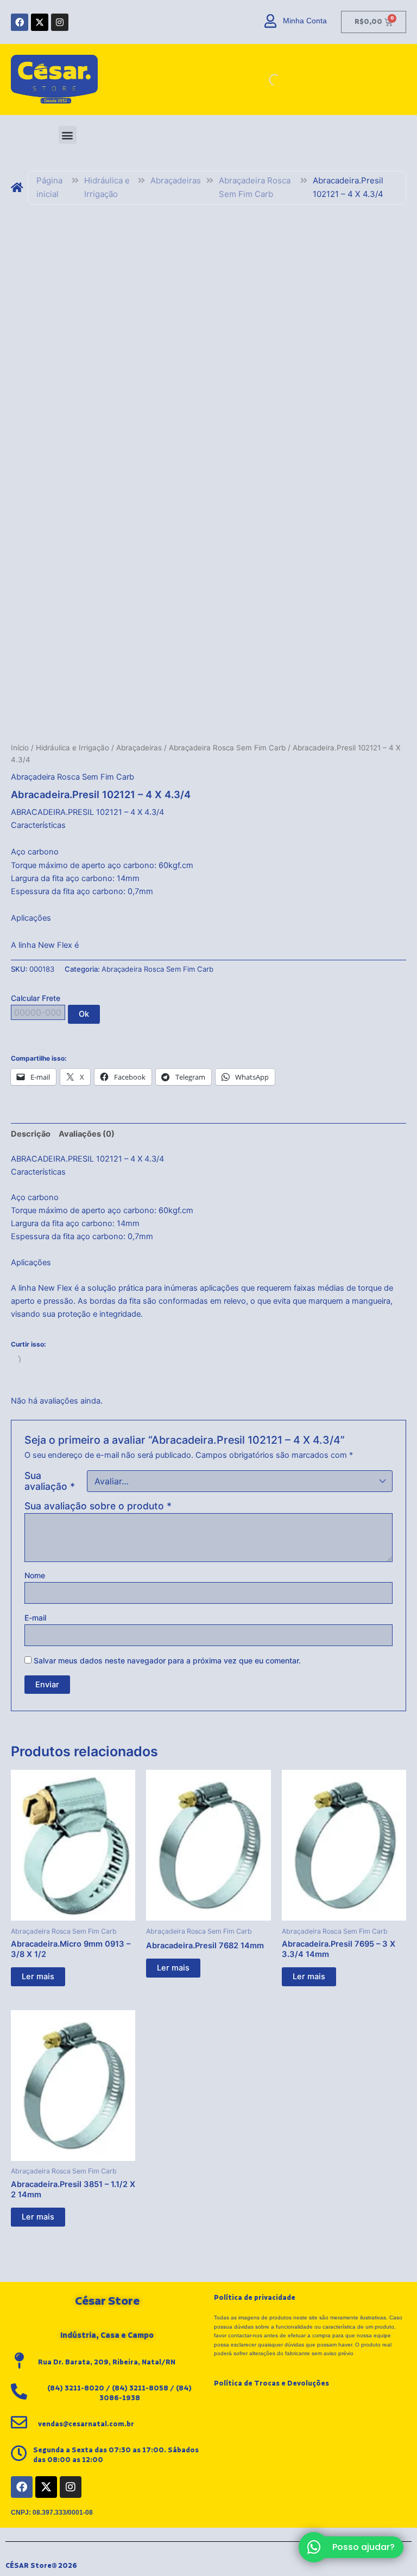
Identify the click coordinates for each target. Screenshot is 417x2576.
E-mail (35, 1618)
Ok (84, 1014)
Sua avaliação (50, 1481)
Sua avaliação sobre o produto (98, 1506)
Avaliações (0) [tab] (87, 1134)
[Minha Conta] (271, 21)
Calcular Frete (36, 998)
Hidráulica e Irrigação (107, 187)
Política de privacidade (255, 2298)
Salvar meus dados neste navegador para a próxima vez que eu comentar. (167, 1660)
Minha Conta (305, 21)
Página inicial (49, 187)
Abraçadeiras (176, 180)
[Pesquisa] (266, 80)
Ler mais (38, 1976)
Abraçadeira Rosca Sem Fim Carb (255, 187)
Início (20, 748)
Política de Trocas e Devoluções (271, 2383)
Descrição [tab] (31, 1134)
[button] (68, 135)
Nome (35, 1575)
